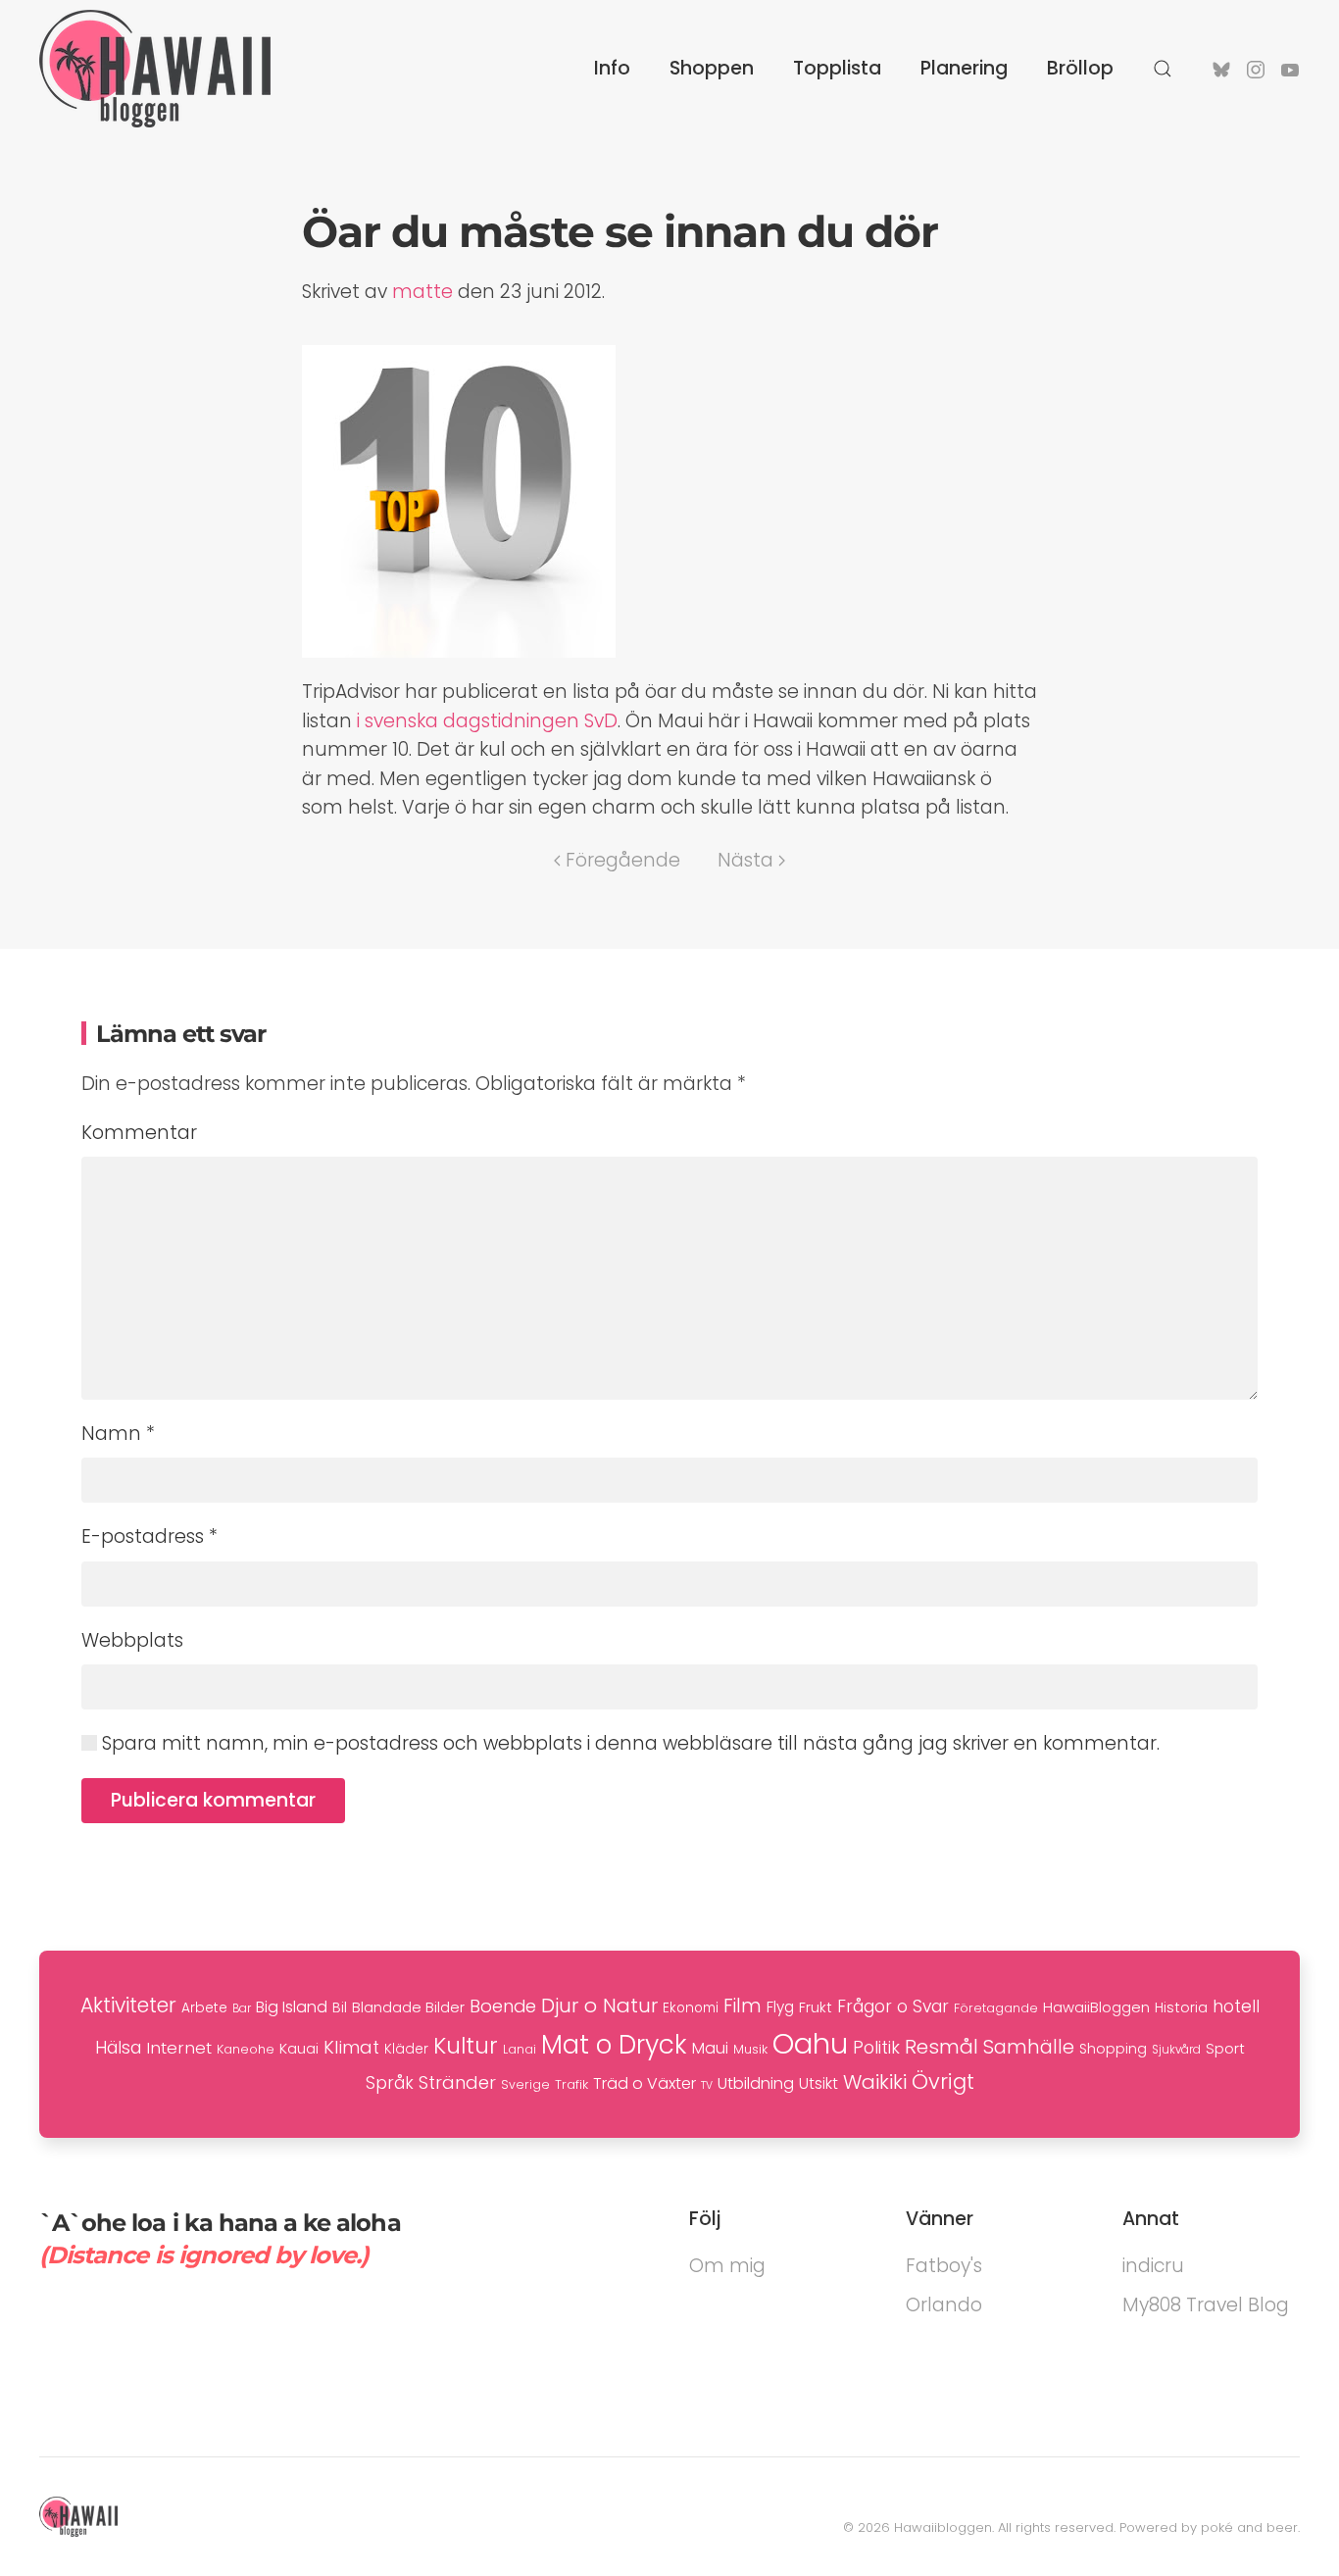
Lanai (520, 2049)
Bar (242, 2008)
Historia (1181, 2007)
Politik (876, 2047)
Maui (710, 2048)
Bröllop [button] (1080, 68)
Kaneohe (246, 2049)
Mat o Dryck (614, 2045)
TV (707, 2085)
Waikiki (875, 2082)
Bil (340, 2007)
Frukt (816, 2007)
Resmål (942, 2047)
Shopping (1113, 2049)
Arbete (204, 2008)
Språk (390, 2083)
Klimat (351, 2047)
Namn (118, 1434)
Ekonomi (691, 2008)
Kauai (299, 2048)
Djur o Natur (599, 2006)
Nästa (745, 860)
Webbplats (132, 1640)
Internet (179, 2048)
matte (422, 292)
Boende (503, 2006)
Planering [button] (964, 68)
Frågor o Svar (893, 2006)
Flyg (780, 2007)
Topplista (837, 68)
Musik (750, 2049)
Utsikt (818, 2083)
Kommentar (139, 1133)
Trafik (571, 2084)
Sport (1225, 2048)
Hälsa (118, 2048)
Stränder (457, 2082)
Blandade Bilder (408, 2007)
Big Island (292, 2007)
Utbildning (756, 2083)
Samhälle (1029, 2047)
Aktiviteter (128, 2005)
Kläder (406, 2049)
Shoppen (712, 68)
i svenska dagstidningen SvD (487, 721)
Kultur (466, 2046)
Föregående (623, 860)
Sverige (525, 2084)
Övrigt (943, 2081)
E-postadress (149, 1536)
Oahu (810, 2043)
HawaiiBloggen (1096, 2007)
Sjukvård (1176, 2050)
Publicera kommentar (213, 1800)
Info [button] (612, 68)
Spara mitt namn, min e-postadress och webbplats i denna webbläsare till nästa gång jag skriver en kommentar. (628, 1743)
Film (743, 2006)
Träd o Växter (645, 2083)
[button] (1163, 69)
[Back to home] (155, 69)
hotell (1236, 2006)
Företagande (996, 2008)
